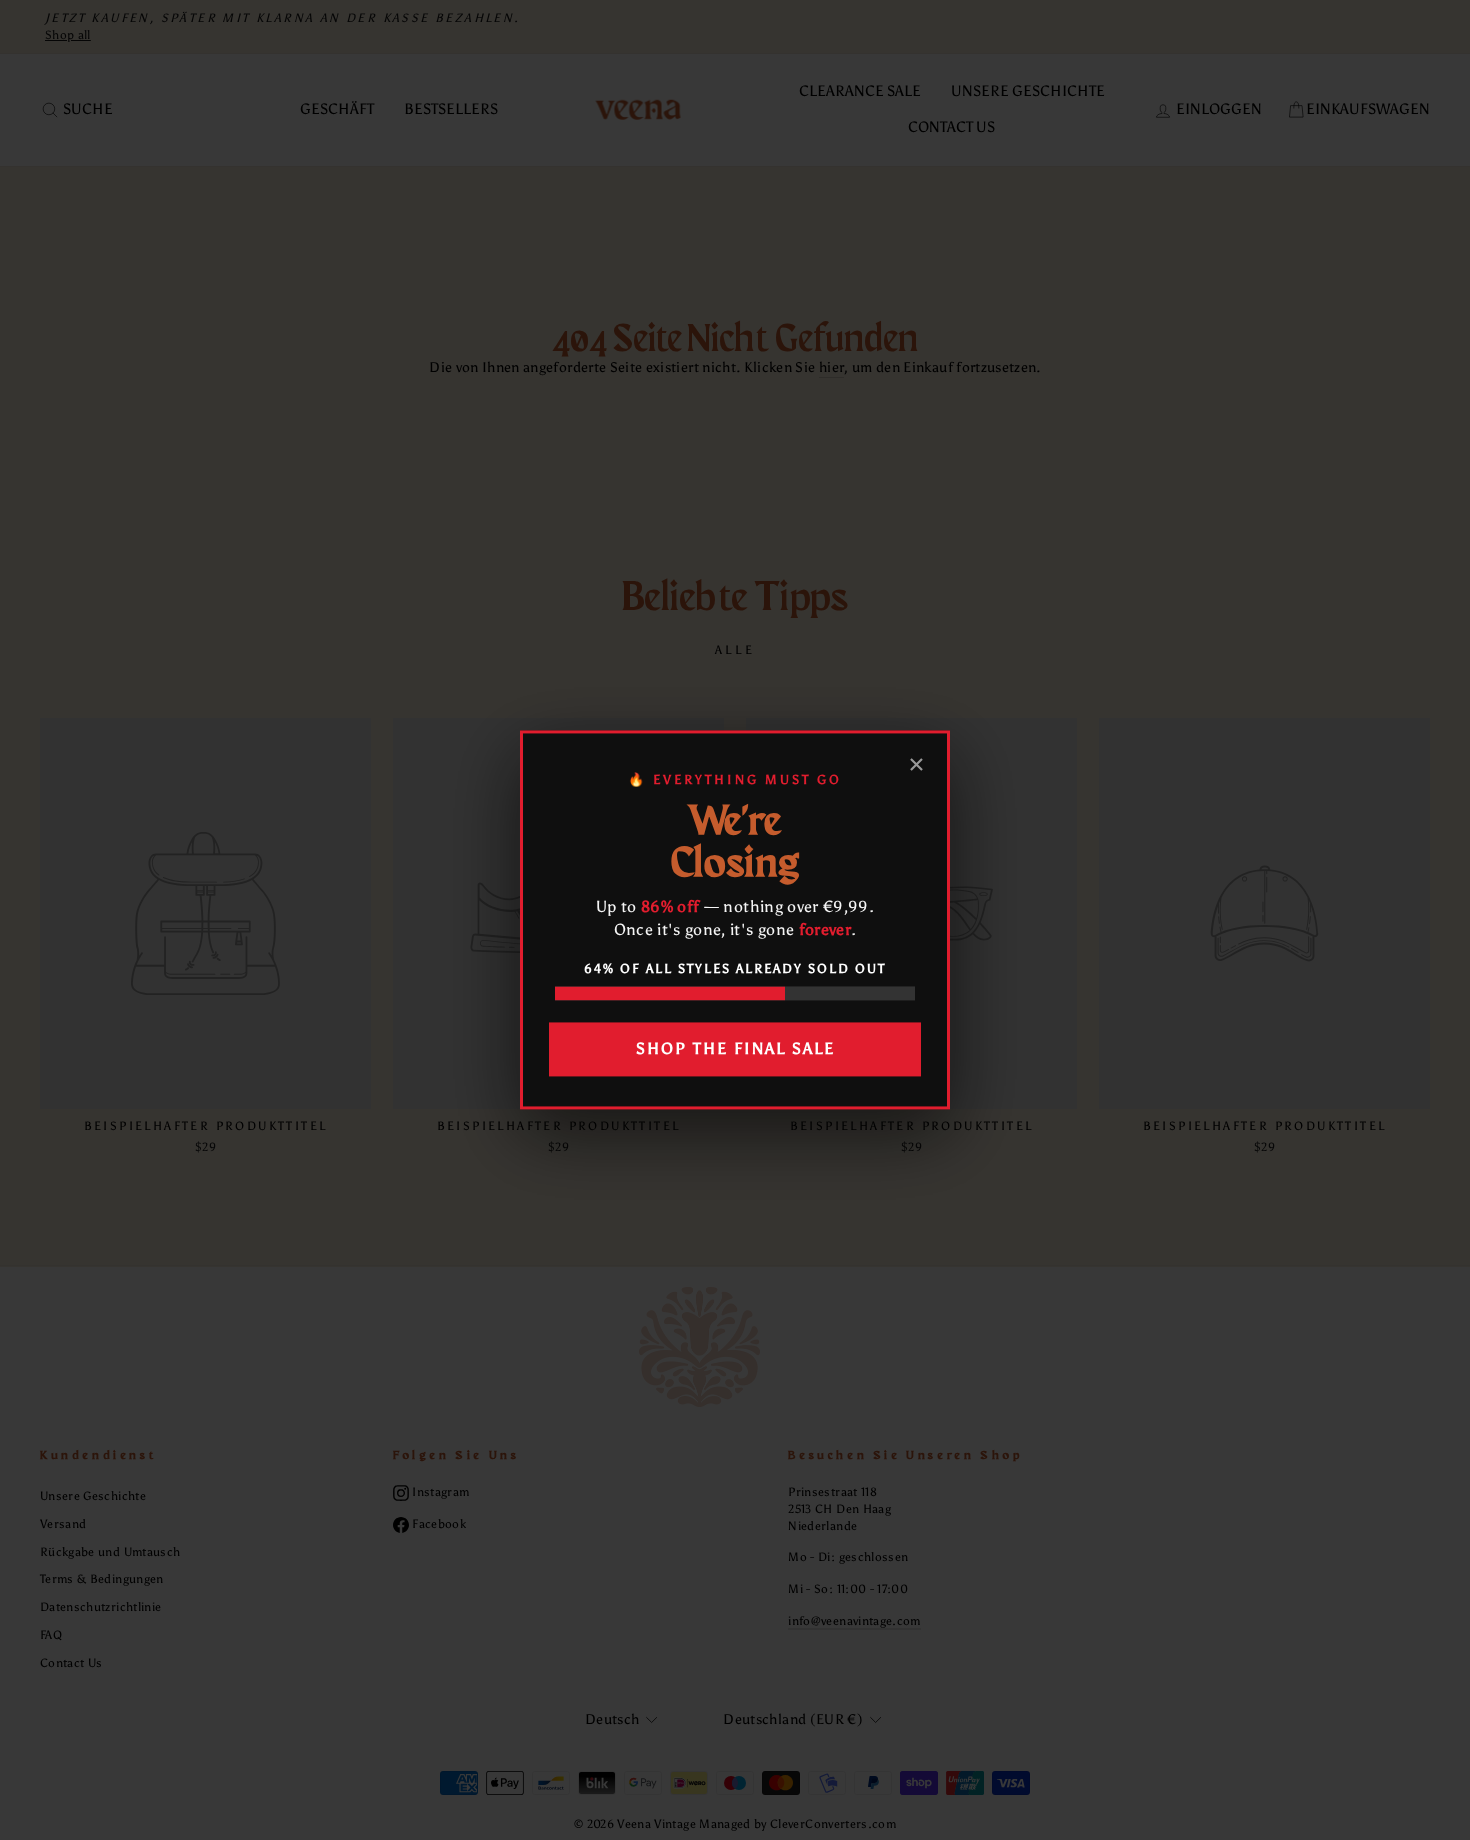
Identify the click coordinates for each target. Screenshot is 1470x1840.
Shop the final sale (735, 1048)
